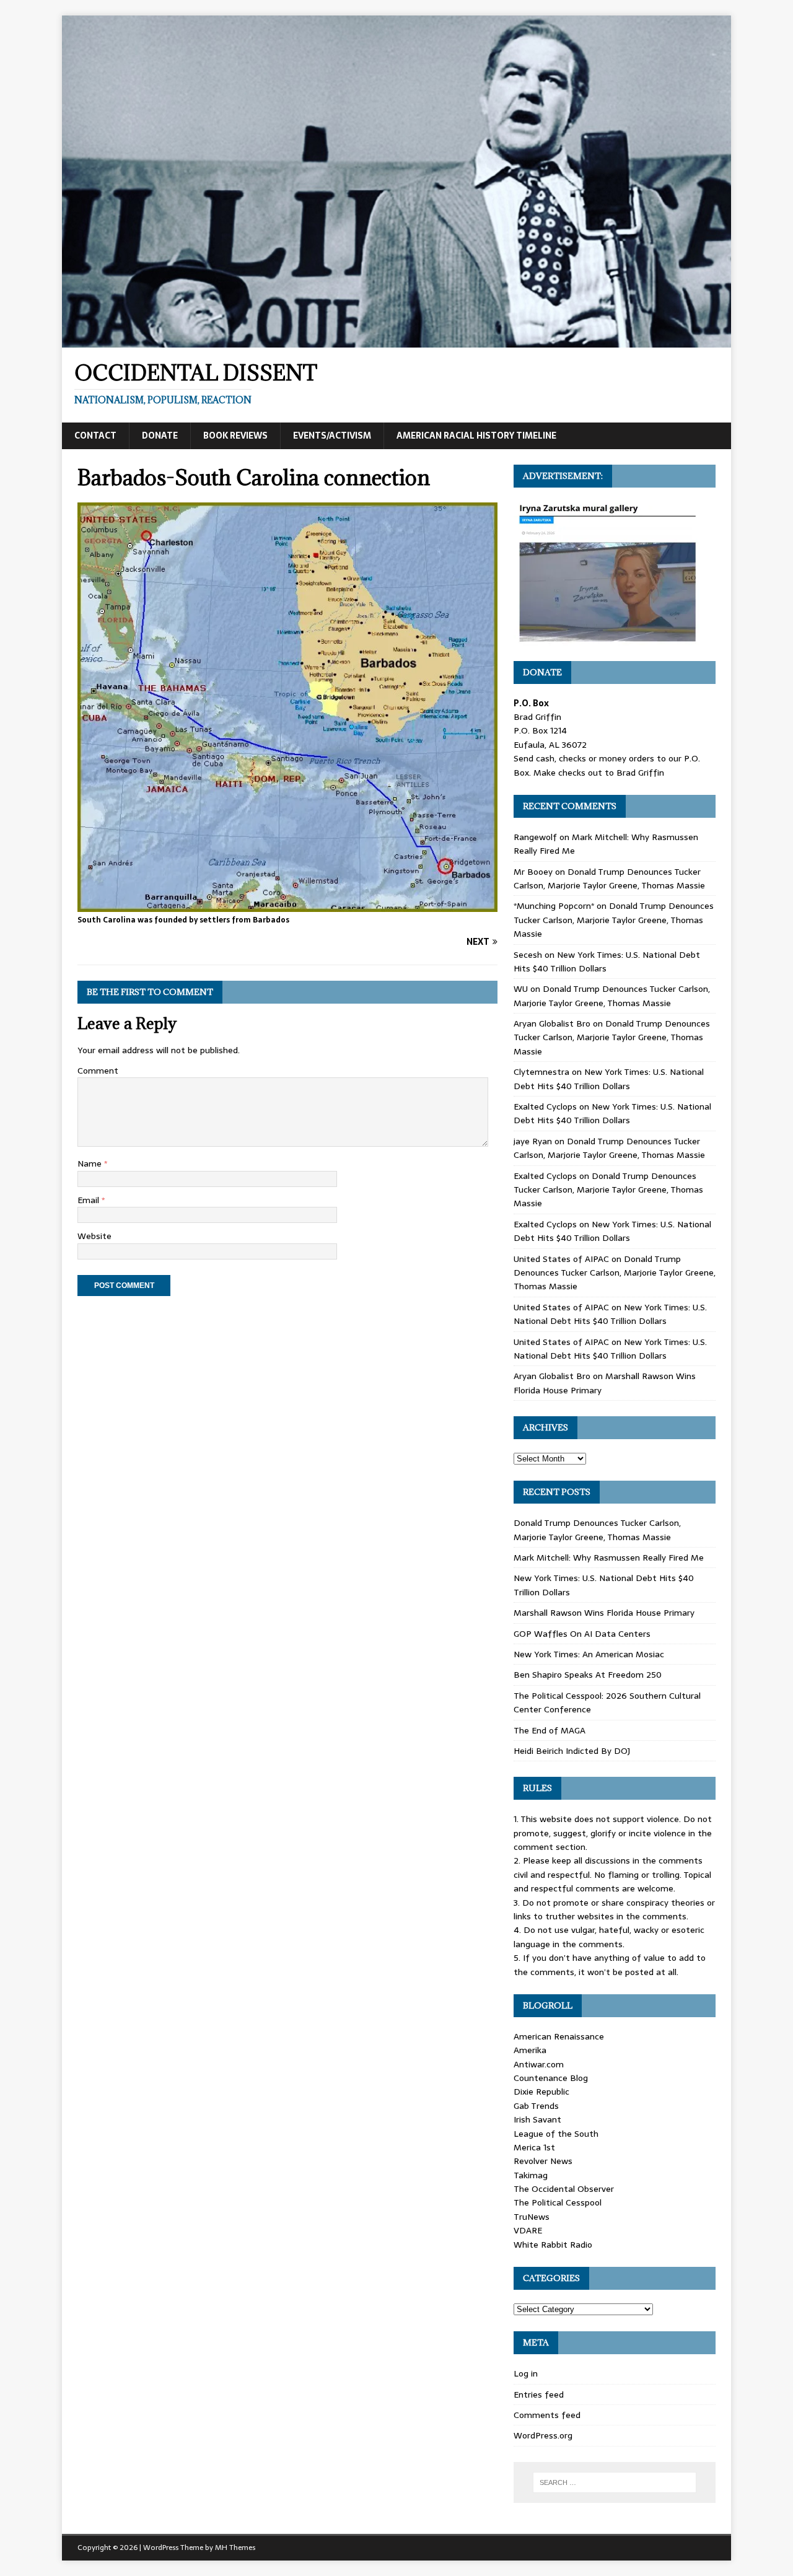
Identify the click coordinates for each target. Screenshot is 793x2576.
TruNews (532, 2217)
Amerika (530, 2050)
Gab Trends (536, 2106)
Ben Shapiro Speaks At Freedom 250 (588, 1675)
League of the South (556, 2134)
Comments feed (547, 2415)
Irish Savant (537, 2119)
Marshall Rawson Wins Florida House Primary (604, 1613)
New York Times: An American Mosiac (589, 1654)
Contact (95, 436)
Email (90, 1200)
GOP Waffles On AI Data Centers (582, 1634)
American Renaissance (559, 2036)
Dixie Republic (541, 2092)
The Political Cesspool (558, 2202)
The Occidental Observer (564, 2189)
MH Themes (235, 2548)
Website (94, 1236)
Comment (98, 1071)
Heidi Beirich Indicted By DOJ (572, 1751)
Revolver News (543, 2161)
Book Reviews (235, 436)
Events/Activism (332, 436)
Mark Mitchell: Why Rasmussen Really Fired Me (609, 1557)
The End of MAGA (550, 1730)
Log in (526, 2373)
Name (91, 1163)
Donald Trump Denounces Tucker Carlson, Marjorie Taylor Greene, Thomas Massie (609, 878)
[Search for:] (615, 2482)
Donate (160, 436)
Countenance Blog (551, 2078)
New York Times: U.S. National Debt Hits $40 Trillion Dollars (609, 1079)
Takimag (531, 2175)
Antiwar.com (539, 2064)
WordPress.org (543, 2435)
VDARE (528, 2230)
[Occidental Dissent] (396, 341)
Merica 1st (534, 2147)
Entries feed (539, 2394)
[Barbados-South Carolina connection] (287, 905)
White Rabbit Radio (553, 2245)
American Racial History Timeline (476, 436)
